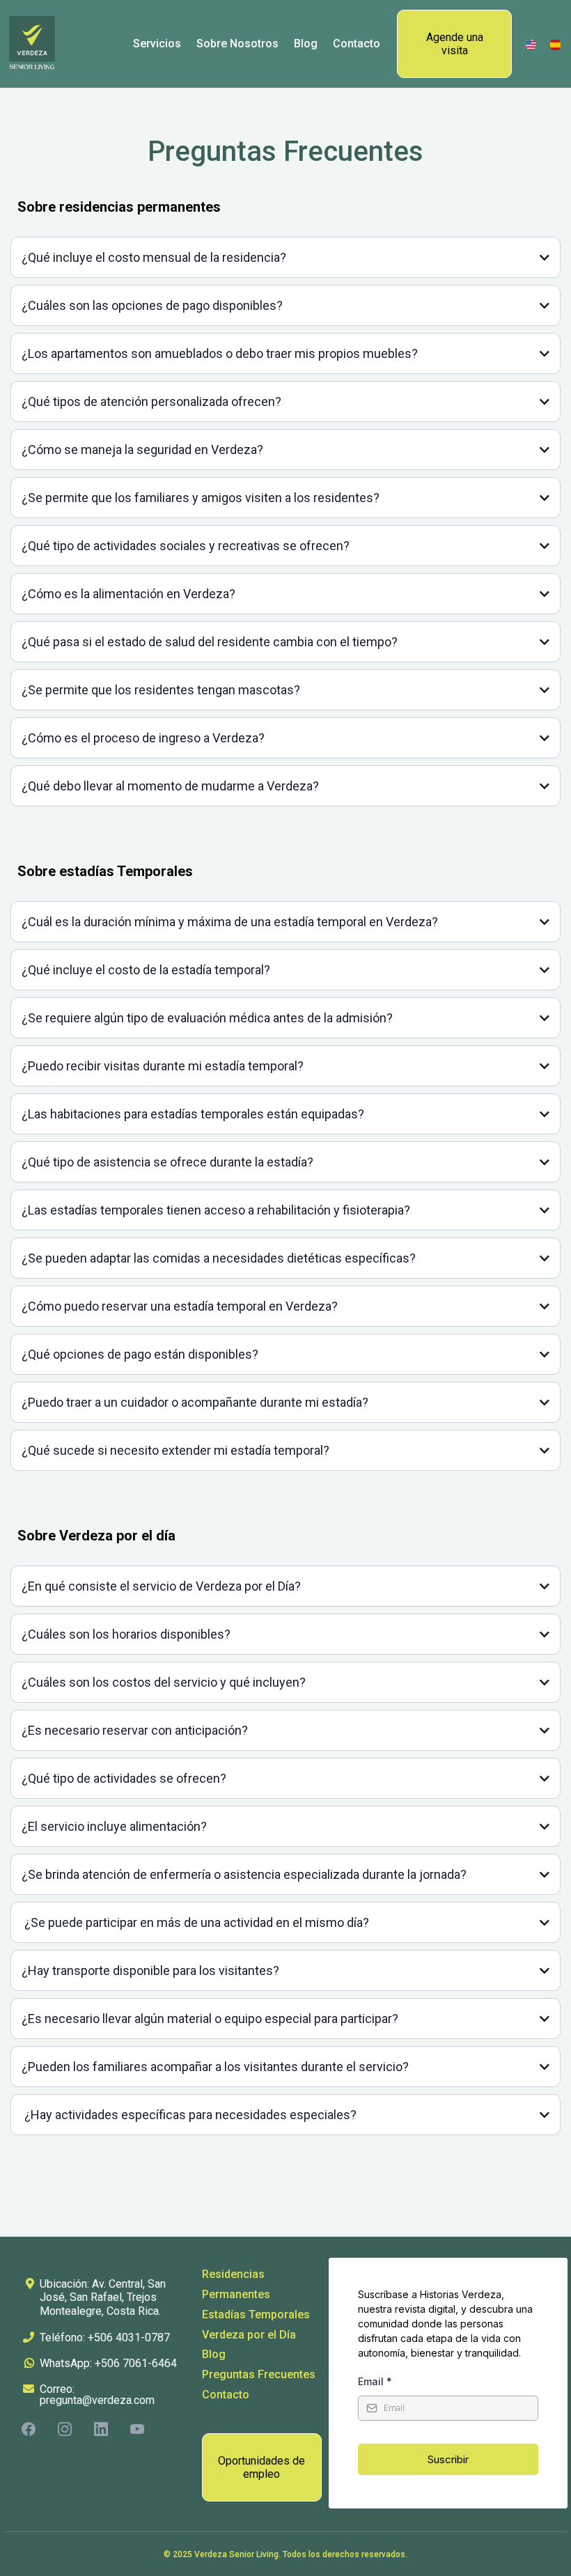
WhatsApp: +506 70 (87, 2363)
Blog (214, 2354)
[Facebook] (29, 2429)
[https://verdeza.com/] (32, 44)
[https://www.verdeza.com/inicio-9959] (531, 44)
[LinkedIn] (101, 2429)
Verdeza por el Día (249, 2335)
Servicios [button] (157, 44)
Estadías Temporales (256, 2315)
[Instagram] (65, 2429)
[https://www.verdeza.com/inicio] (555, 44)
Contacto (226, 2395)
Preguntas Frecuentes (259, 2374)
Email (375, 2381)
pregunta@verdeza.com (97, 2400)
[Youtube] (137, 2429)
